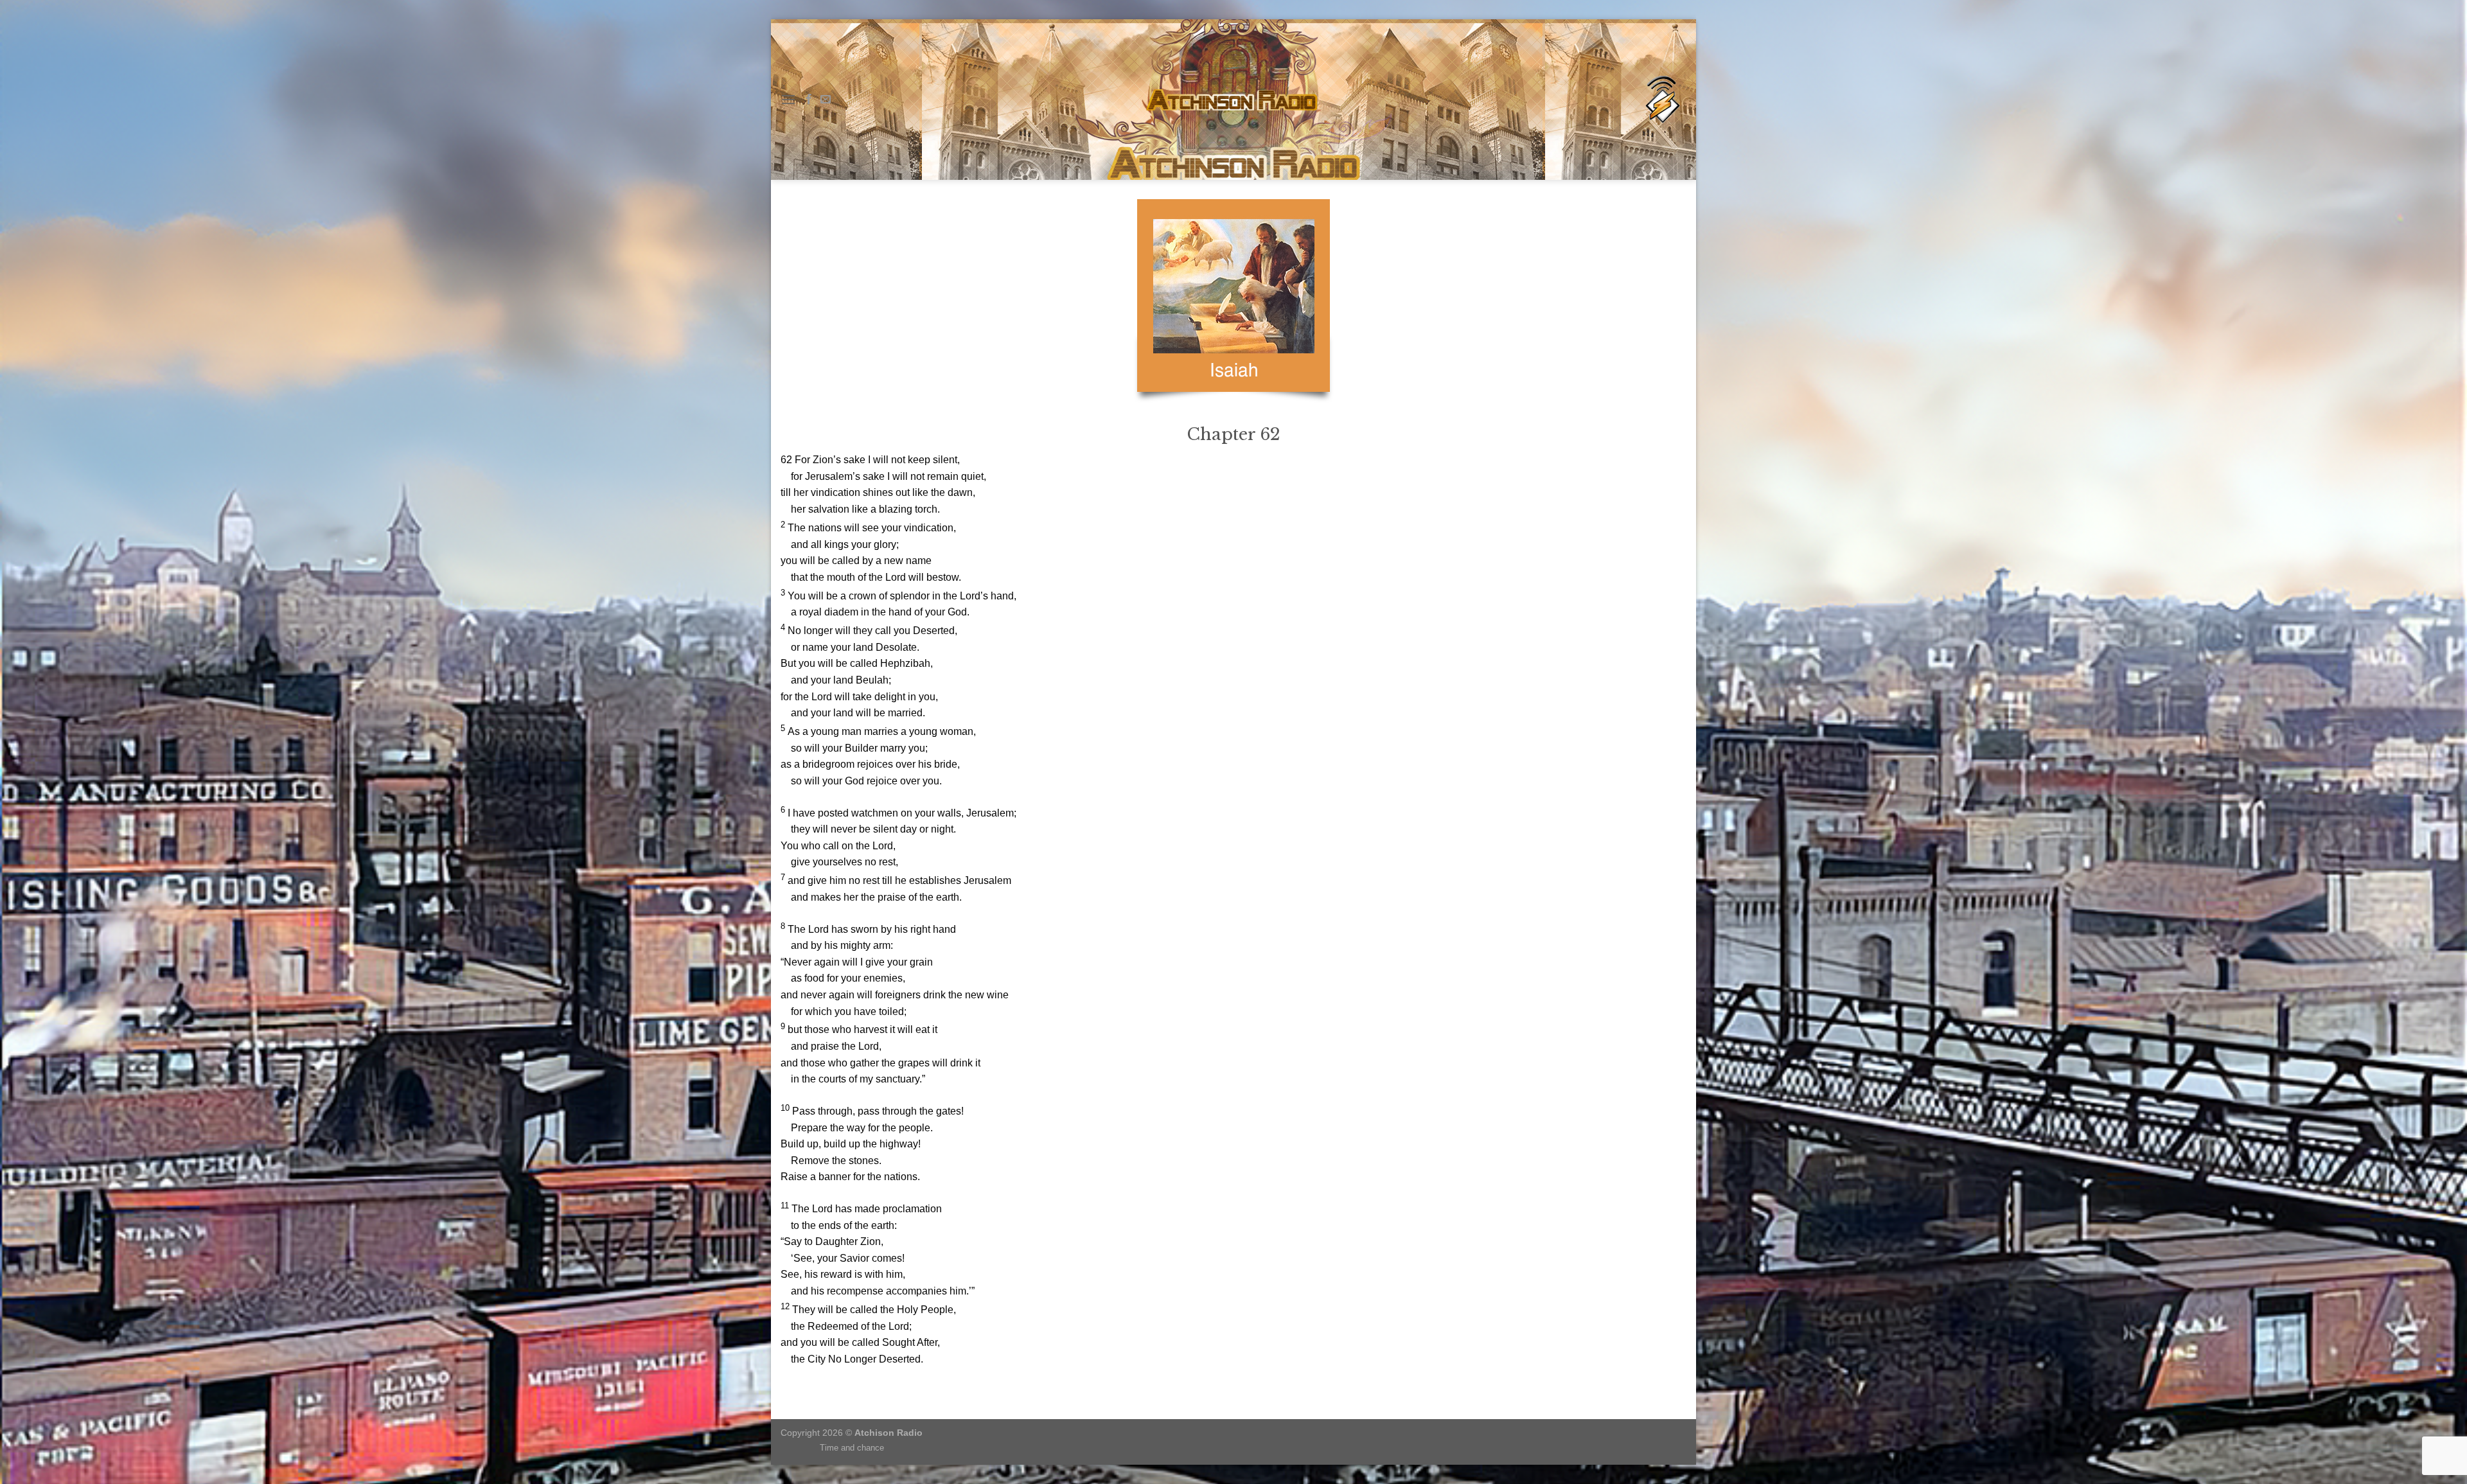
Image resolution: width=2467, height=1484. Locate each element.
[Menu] (788, 99)
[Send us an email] (826, 100)
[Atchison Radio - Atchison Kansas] (1234, 100)
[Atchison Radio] (1662, 100)
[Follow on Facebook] (809, 100)
